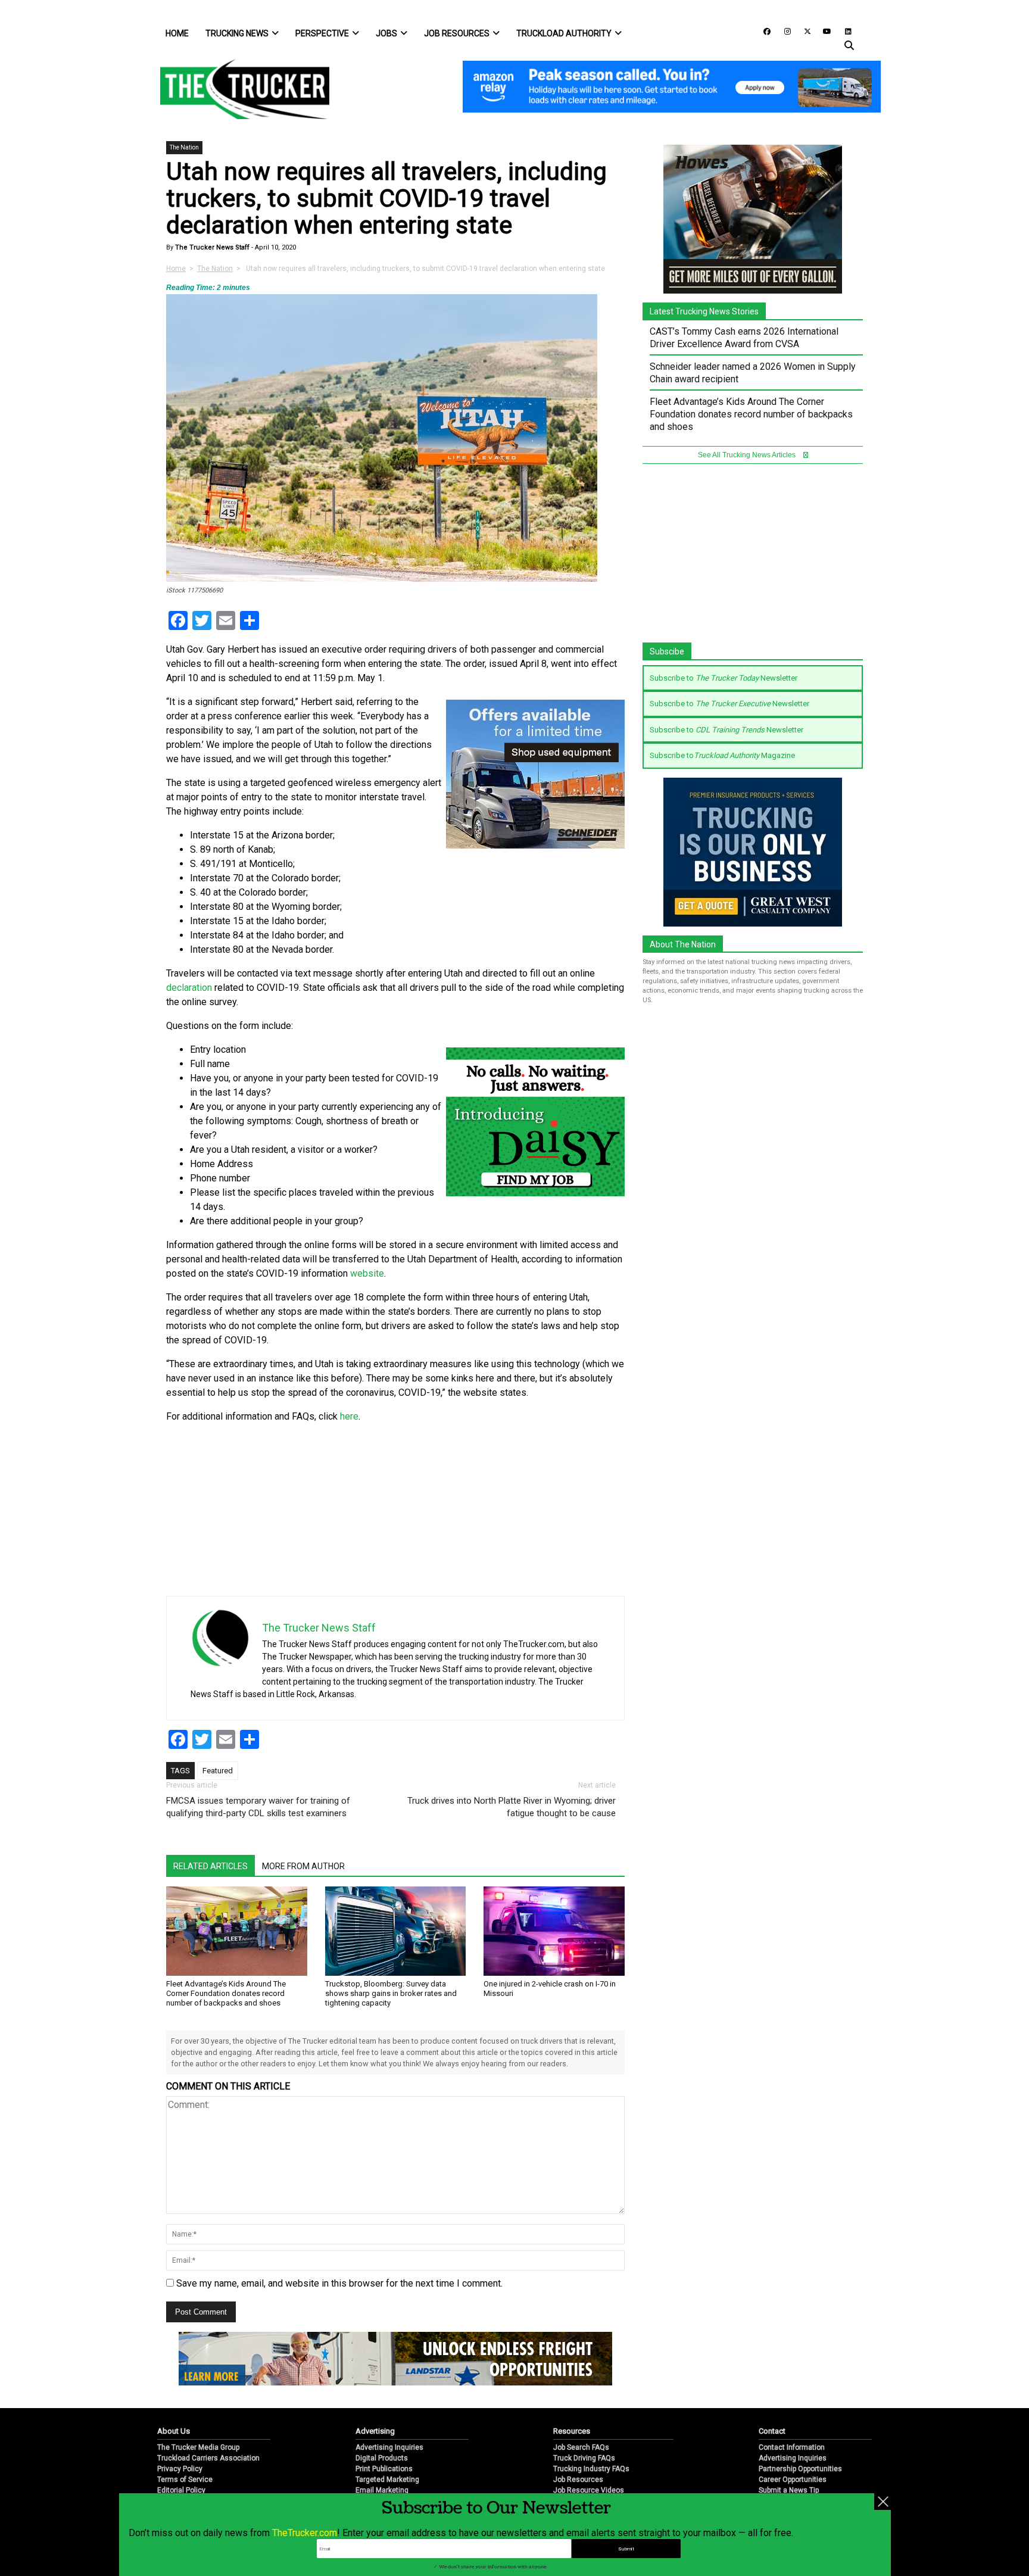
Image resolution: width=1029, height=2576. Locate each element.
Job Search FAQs (581, 2447)
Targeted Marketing (387, 2480)
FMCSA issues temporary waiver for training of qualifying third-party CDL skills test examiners (258, 1807)
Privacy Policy (180, 2469)
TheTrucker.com (305, 2533)
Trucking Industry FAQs (591, 2469)
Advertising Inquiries (389, 2447)
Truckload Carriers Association (208, 2458)
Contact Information (792, 2447)
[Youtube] (824, 31)
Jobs (386, 33)
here (349, 1416)
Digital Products (382, 2458)
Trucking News (237, 33)
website (367, 1273)
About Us (174, 2431)
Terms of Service (185, 2480)
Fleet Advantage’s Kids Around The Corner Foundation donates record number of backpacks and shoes (226, 1993)
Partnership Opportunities (800, 2469)
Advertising (375, 2431)
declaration (189, 988)
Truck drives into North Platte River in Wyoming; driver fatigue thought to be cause (512, 1807)
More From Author (303, 1866)
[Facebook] (763, 31)
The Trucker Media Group (198, 2447)
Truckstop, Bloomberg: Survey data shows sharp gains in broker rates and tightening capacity (391, 1993)
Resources (572, 2431)
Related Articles (211, 1866)
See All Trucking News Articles (748, 455)
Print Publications (384, 2469)
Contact (772, 2431)
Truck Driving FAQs (584, 2458)
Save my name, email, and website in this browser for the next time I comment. (339, 2283)
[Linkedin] (843, 31)
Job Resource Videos (589, 2490)
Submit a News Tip (789, 2490)
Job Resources (457, 33)
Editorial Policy (181, 2490)
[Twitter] (803, 31)
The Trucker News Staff (211, 247)
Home (177, 33)
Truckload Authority (564, 33)
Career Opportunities (793, 2480)
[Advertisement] (535, 1512)
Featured (218, 1771)
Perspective (322, 33)
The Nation (184, 147)
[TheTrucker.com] (239, 89)
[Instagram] (783, 31)
